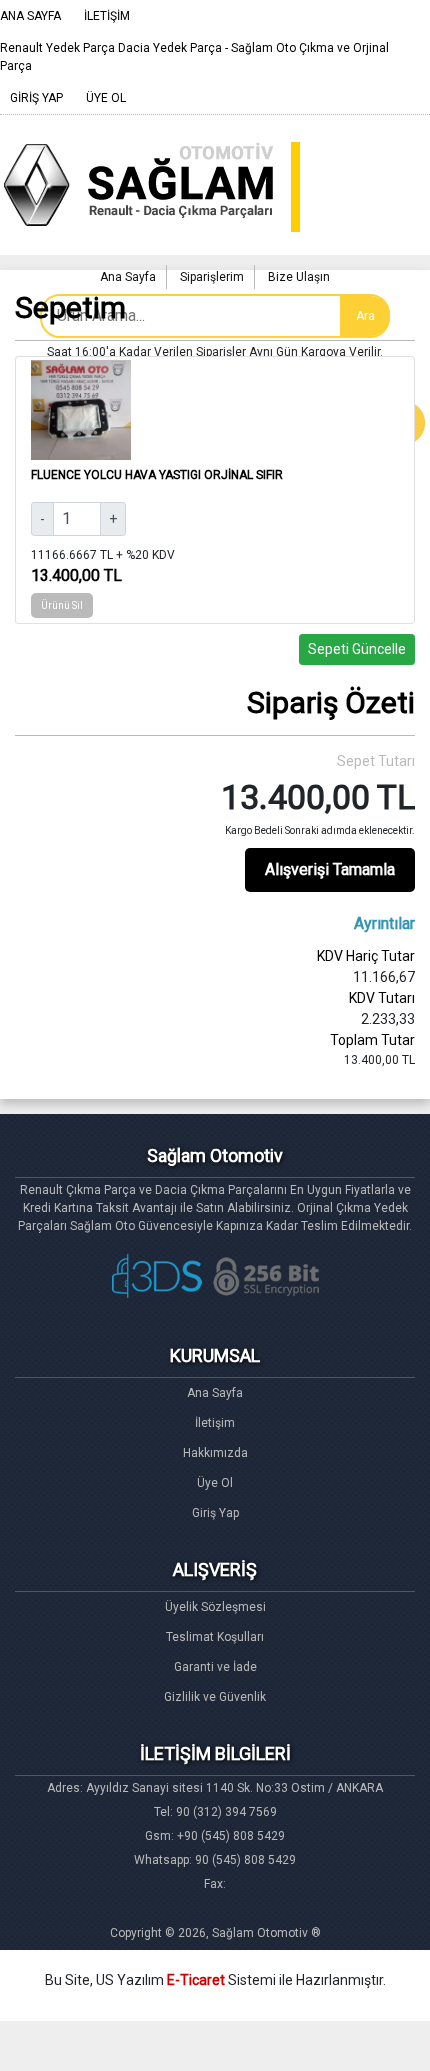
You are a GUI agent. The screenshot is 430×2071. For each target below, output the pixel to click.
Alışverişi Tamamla (330, 869)
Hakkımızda (215, 1453)
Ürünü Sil (62, 605)
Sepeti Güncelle (357, 649)
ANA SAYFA (30, 16)
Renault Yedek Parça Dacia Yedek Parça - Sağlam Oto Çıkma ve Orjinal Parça (194, 57)
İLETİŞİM (107, 16)
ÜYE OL (106, 98)
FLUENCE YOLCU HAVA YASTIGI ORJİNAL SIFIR (157, 475)
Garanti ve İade (215, 1667)
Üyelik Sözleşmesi (215, 1607)
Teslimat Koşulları (215, 1637)
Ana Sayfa (215, 1393)
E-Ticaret (196, 1980)
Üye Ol (215, 1483)
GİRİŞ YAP (36, 98)
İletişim (215, 1423)
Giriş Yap (215, 1513)
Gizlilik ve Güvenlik (215, 1697)
